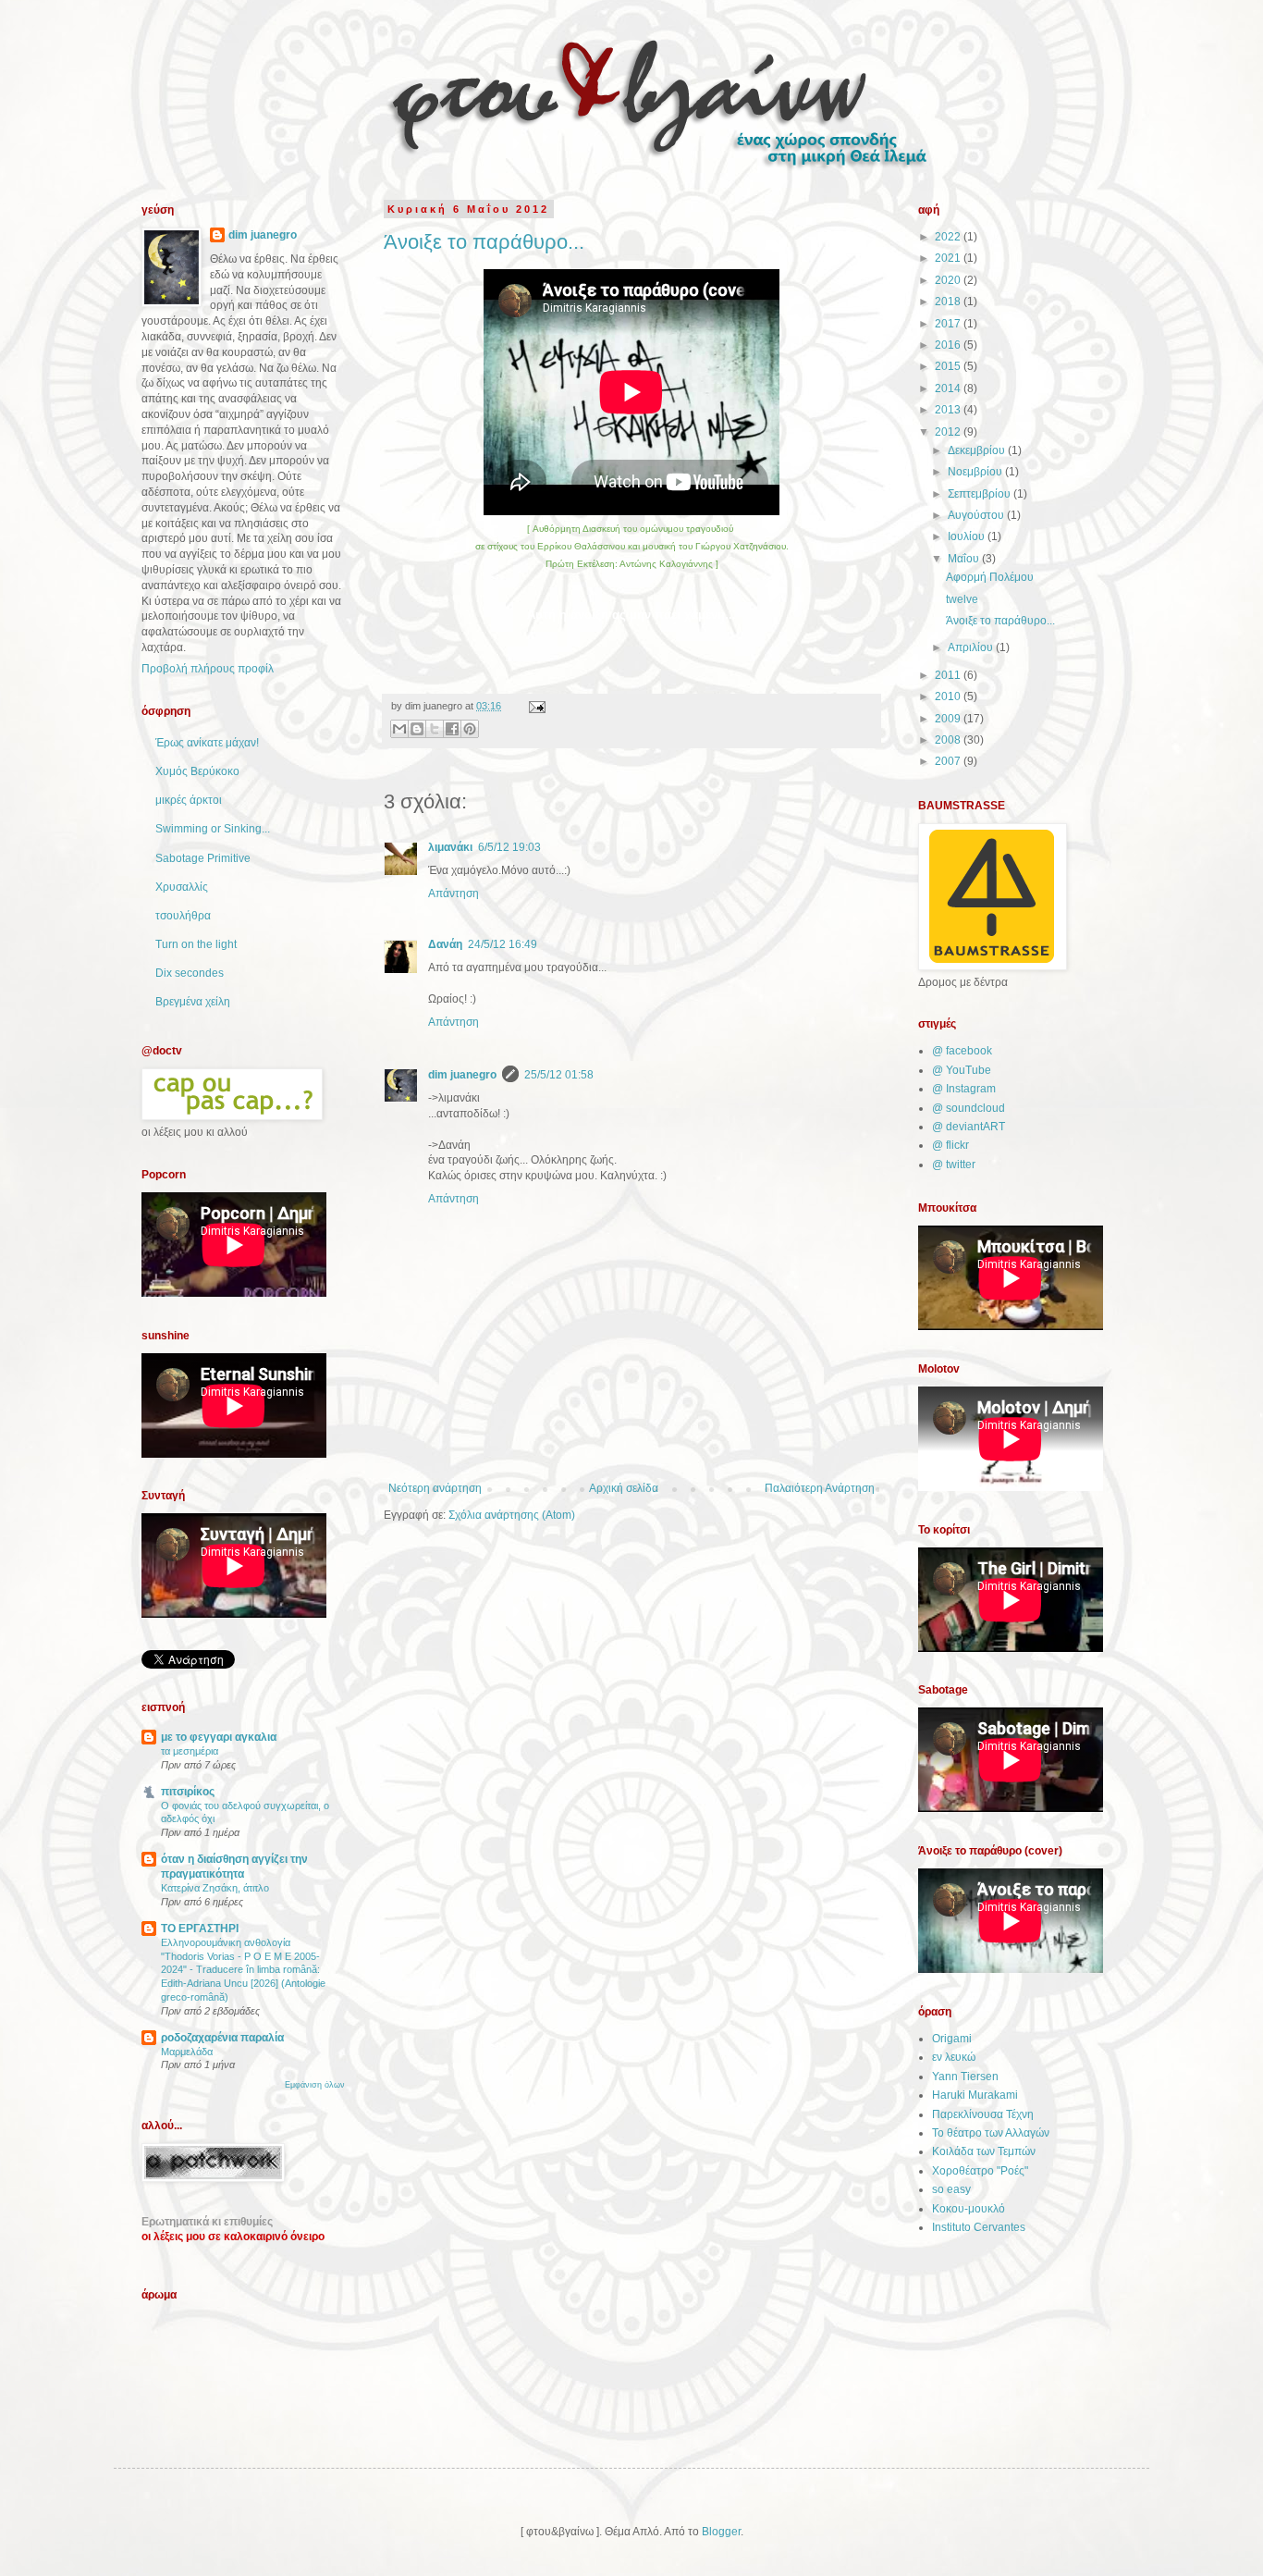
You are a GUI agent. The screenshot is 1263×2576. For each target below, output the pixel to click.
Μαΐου (965, 559)
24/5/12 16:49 (503, 944)
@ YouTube (962, 1070)
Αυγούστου (977, 515)
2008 (949, 740)
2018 (949, 302)
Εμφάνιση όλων (315, 2085)
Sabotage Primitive (203, 858)
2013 (949, 410)
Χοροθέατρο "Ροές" (980, 2171)
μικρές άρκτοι (189, 800)
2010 (949, 696)
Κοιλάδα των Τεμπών (984, 2151)
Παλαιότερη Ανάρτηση (820, 1488)
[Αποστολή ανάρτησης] (535, 706)
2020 (949, 280)
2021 (949, 258)
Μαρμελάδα (187, 2052)
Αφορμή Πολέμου (990, 577)
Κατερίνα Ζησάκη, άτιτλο (215, 1888)
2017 (949, 324)
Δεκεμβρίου (978, 450)
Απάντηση (454, 894)
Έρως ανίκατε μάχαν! (207, 743)
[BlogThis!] (417, 729)
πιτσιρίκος (188, 1792)
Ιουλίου (968, 536)
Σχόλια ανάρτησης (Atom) (512, 1515)
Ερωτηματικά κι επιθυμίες (207, 2222)
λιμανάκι (450, 847)
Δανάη (445, 944)
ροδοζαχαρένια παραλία (222, 2038)
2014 (949, 388)
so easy (951, 2189)
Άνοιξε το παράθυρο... (484, 242)
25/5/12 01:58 (559, 1075)
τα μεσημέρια (190, 1751)
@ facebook (962, 1051)
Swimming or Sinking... (213, 829)
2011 (949, 675)
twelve (962, 599)
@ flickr (950, 1145)
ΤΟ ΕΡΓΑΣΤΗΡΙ (200, 1929)
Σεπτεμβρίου (981, 494)
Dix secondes (190, 973)
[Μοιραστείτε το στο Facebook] (452, 729)
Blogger (721, 2532)
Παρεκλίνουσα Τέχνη (983, 2114)
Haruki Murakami (975, 2095)
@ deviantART (969, 1127)
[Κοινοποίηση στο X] (435, 729)
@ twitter (954, 1165)
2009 (949, 719)
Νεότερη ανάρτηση (435, 1488)
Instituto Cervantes (979, 2227)
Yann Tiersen (965, 2077)
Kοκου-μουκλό (969, 2209)
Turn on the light (196, 944)
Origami (952, 2039)
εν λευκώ (954, 2057)
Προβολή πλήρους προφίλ (208, 669)
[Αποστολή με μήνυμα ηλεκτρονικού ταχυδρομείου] (399, 729)
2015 (949, 366)
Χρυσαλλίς (182, 887)
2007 (949, 761)
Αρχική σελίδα (624, 1488)
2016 (949, 345)
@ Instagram (964, 1089)
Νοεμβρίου (976, 472)
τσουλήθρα (183, 916)
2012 (949, 432)
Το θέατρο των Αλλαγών (991, 2133)
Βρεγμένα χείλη (193, 1002)
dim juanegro (462, 1075)
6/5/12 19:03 (509, 847)
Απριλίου (972, 647)
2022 (949, 237)
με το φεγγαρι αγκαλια (219, 1737)
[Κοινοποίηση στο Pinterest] (470, 729)
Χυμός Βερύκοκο (197, 771)
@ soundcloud (969, 1108)
